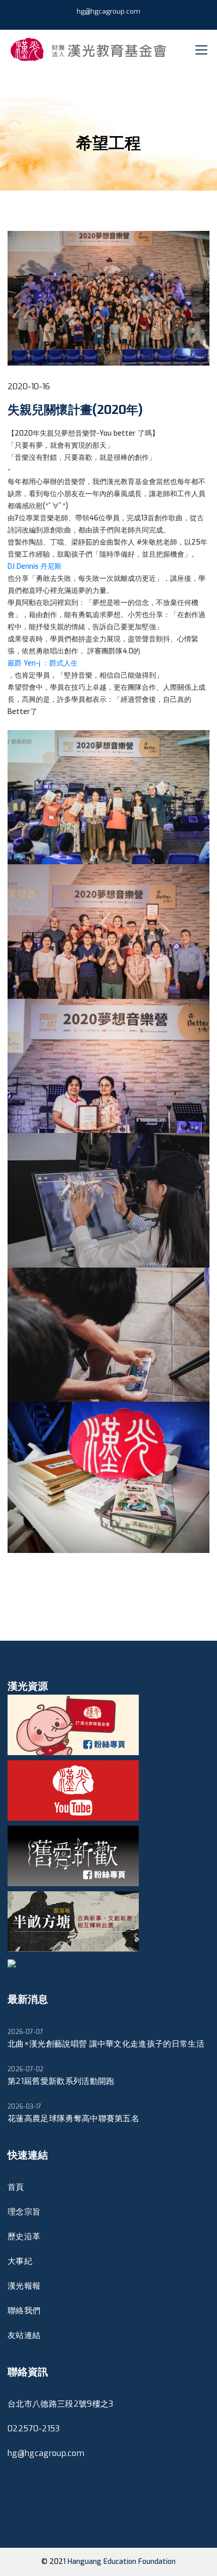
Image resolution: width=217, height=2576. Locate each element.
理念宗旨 (24, 2212)
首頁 (16, 2187)
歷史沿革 (24, 2236)
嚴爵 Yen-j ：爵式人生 (43, 663)
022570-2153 (34, 2429)
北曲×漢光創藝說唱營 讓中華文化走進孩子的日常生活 (106, 2039)
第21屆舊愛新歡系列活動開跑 (61, 2076)
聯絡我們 (24, 2311)
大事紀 (20, 2261)
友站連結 (24, 2335)
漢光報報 (24, 2286)
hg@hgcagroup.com (108, 11)
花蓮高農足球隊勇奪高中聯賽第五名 (73, 2113)
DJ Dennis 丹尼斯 (35, 566)
